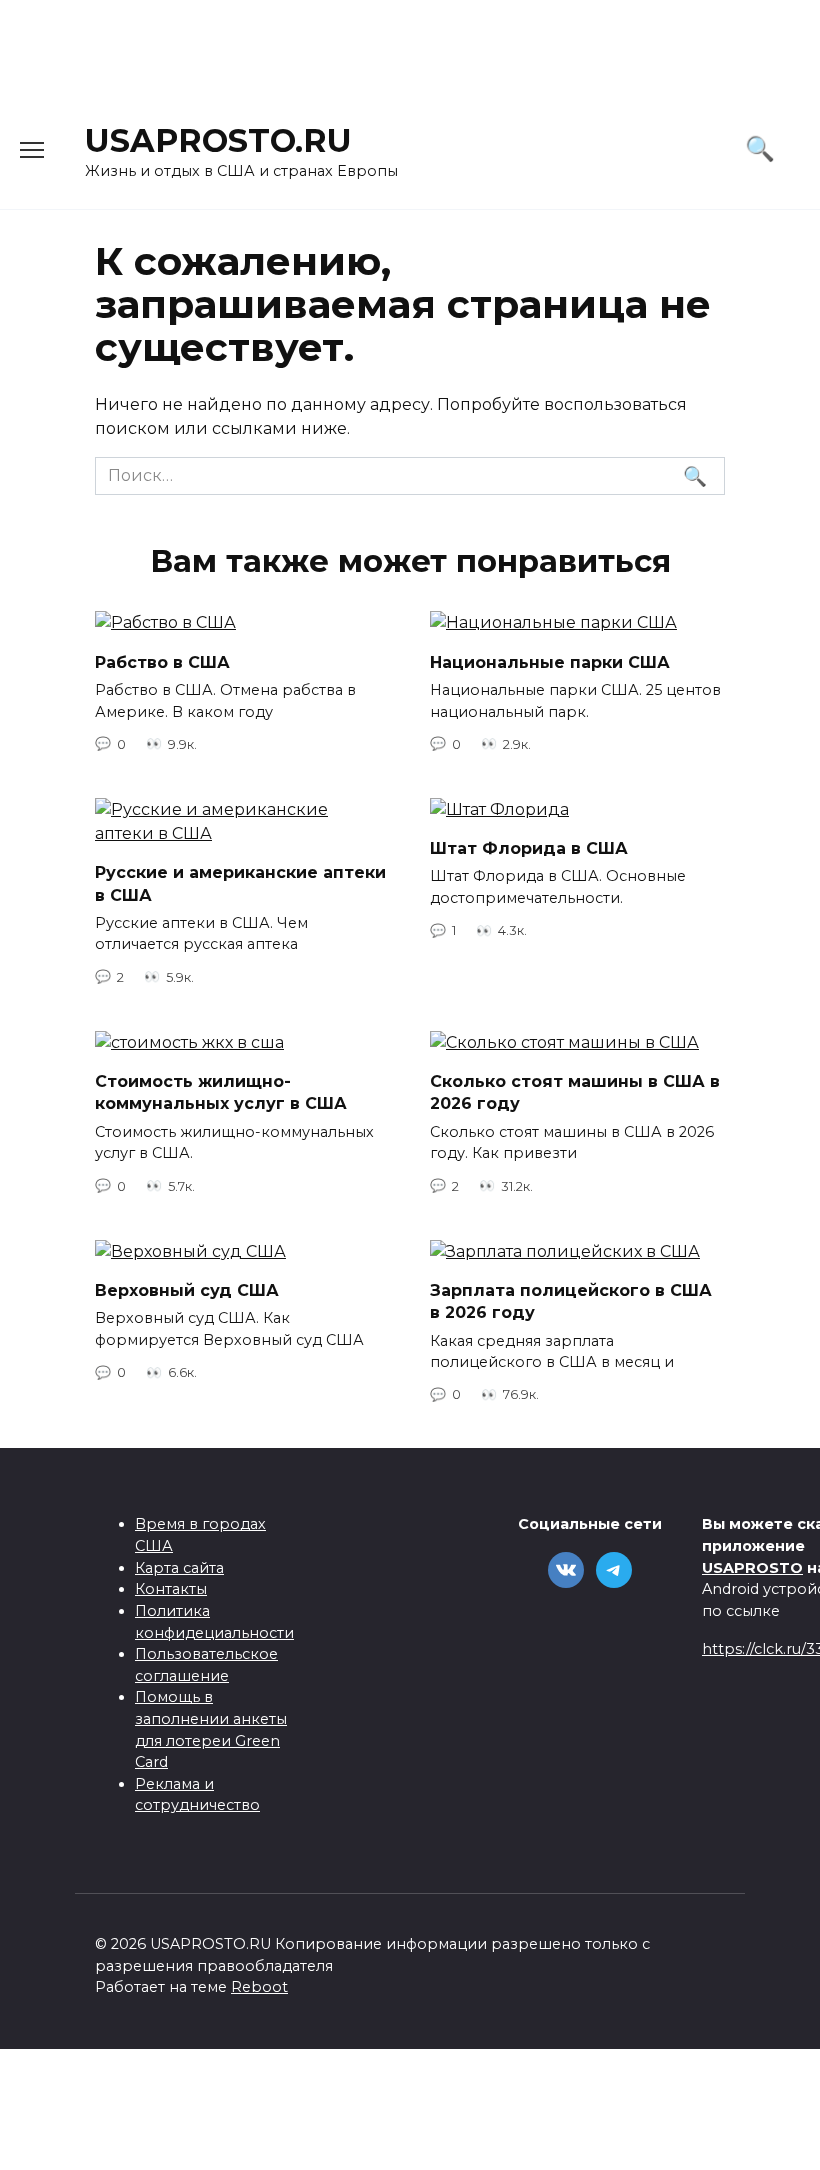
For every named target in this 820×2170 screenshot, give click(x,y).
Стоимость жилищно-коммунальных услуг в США (221, 1092)
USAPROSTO (752, 1568)
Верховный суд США (187, 1290)
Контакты (171, 1589)
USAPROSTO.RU (218, 140)
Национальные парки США (550, 661)
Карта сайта (179, 1568)
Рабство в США (162, 661)
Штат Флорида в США (529, 848)
